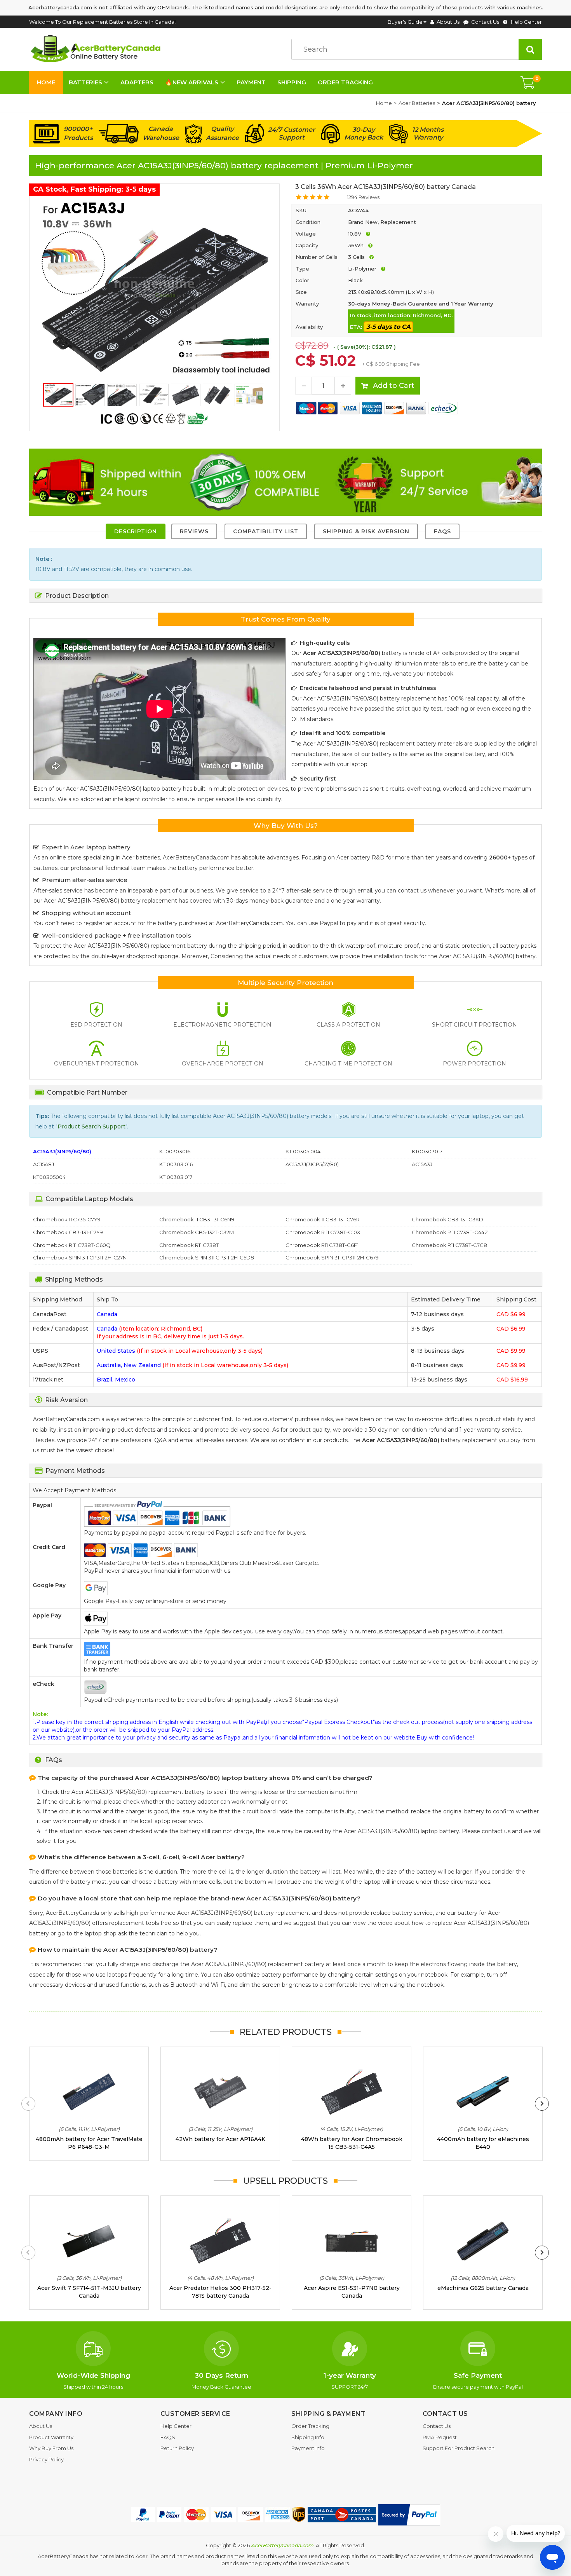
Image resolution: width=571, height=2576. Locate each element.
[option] (154, 288)
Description (136, 531)
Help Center (526, 22)
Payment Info (308, 2448)
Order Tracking (345, 82)
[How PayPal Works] (409, 2515)
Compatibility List (266, 531)
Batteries (85, 82)
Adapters (137, 82)
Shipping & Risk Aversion (366, 531)
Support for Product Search (459, 2448)
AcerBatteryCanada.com (282, 2545)
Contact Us (485, 22)
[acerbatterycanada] (97, 49)
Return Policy (177, 2448)
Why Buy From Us (51, 2448)
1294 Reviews (363, 197)
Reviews (194, 531)
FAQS (442, 531)
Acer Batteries (417, 103)
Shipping (292, 82)
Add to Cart (393, 386)
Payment (251, 82)
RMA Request (440, 2437)
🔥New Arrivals (192, 82)
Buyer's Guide (405, 22)
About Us (448, 22)
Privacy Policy (46, 2459)
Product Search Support (91, 1126)
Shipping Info (308, 2437)
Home (46, 82)
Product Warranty (51, 2437)
